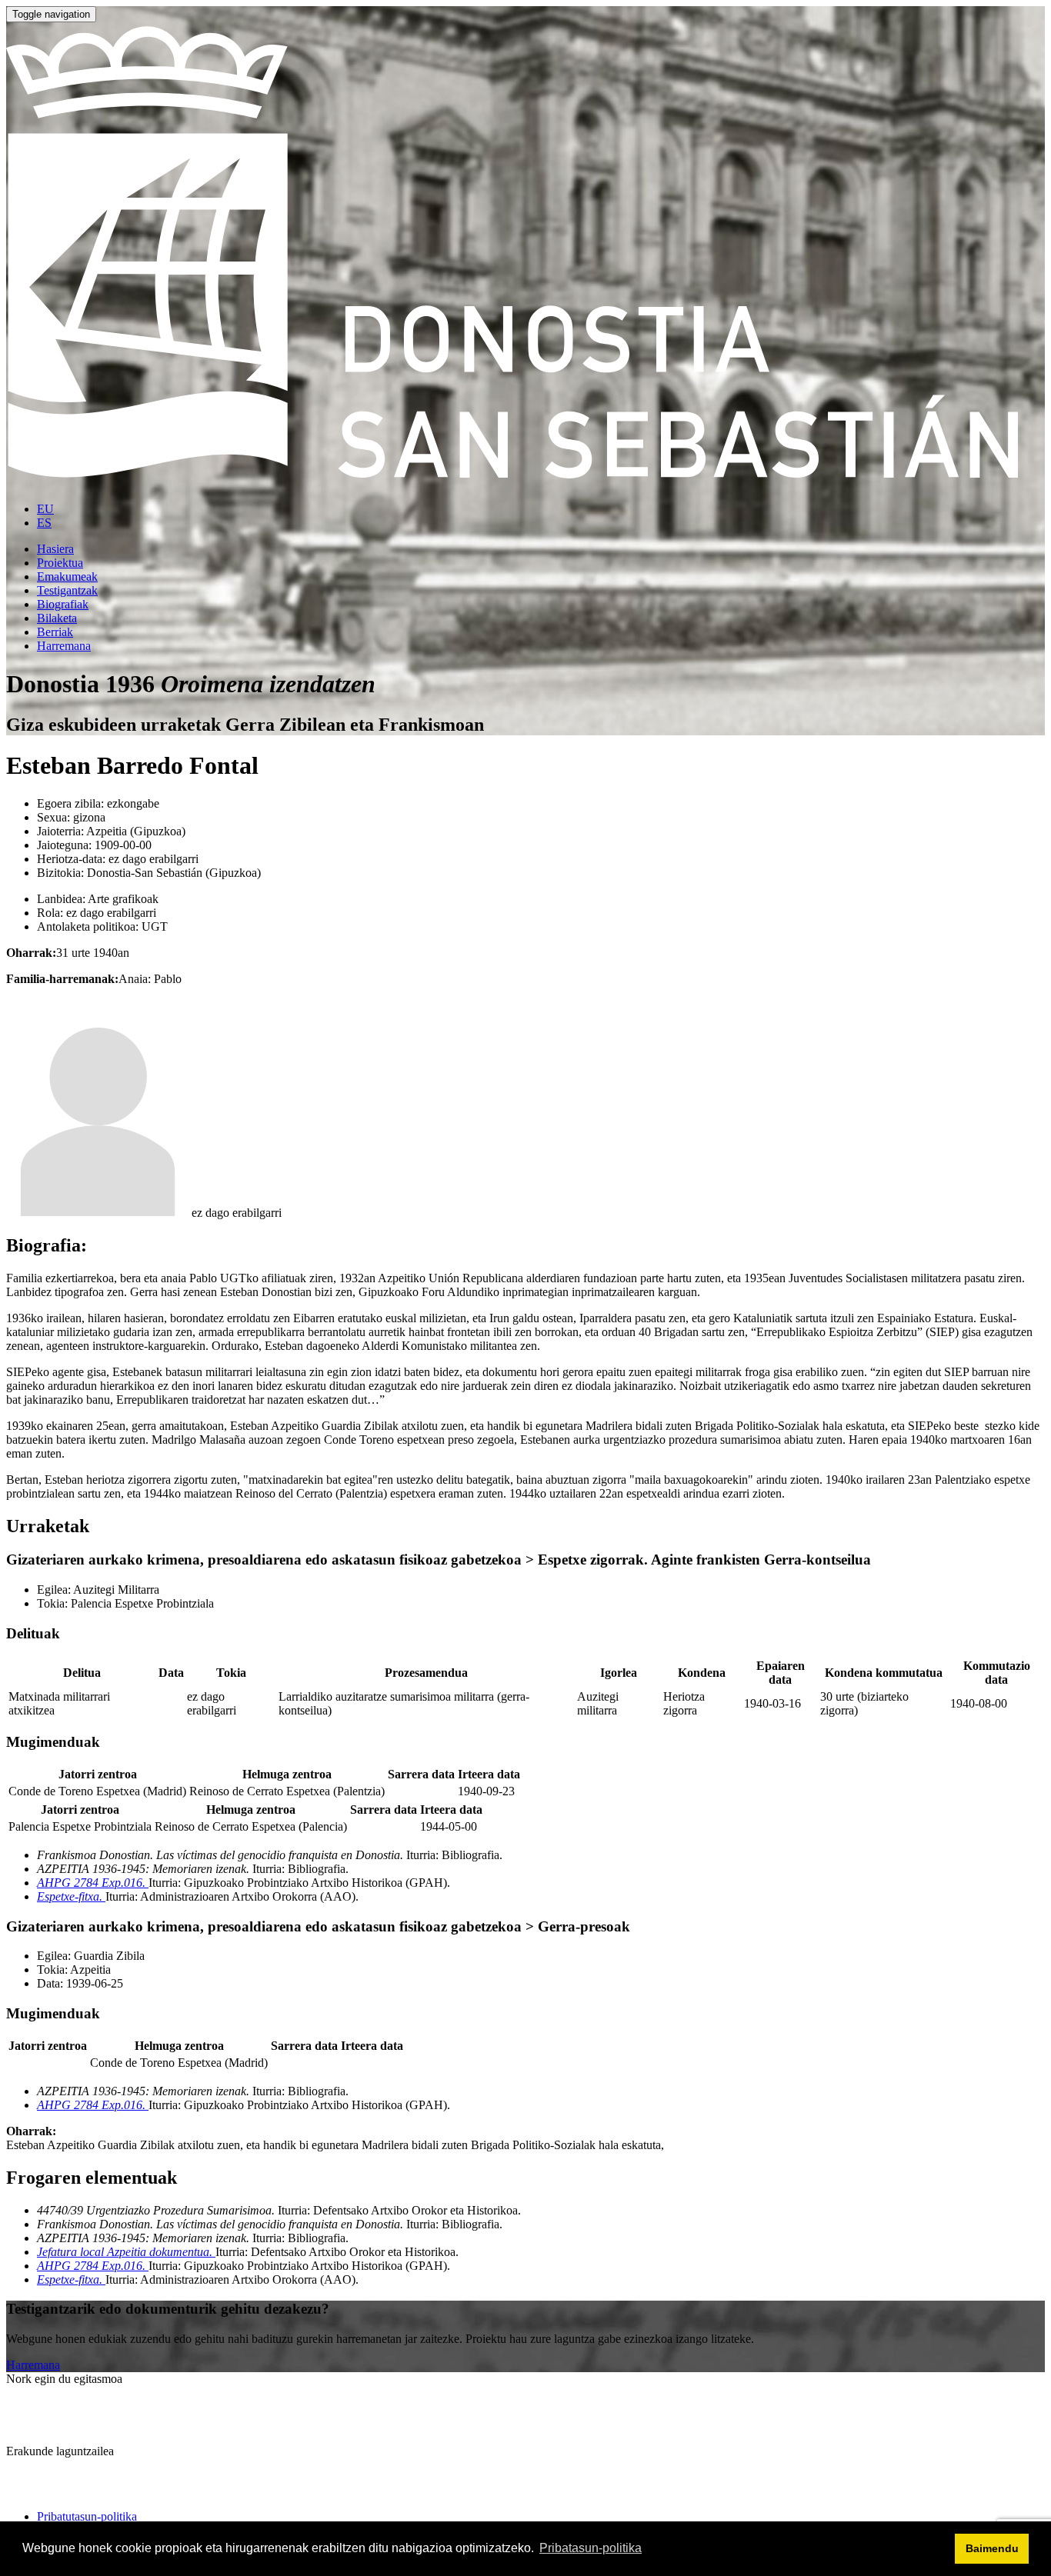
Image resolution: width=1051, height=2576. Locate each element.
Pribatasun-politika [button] (591, 2548)
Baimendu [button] (992, 2548)
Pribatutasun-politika (87, 2516)
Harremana (33, 2365)
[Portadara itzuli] (525, 483)
